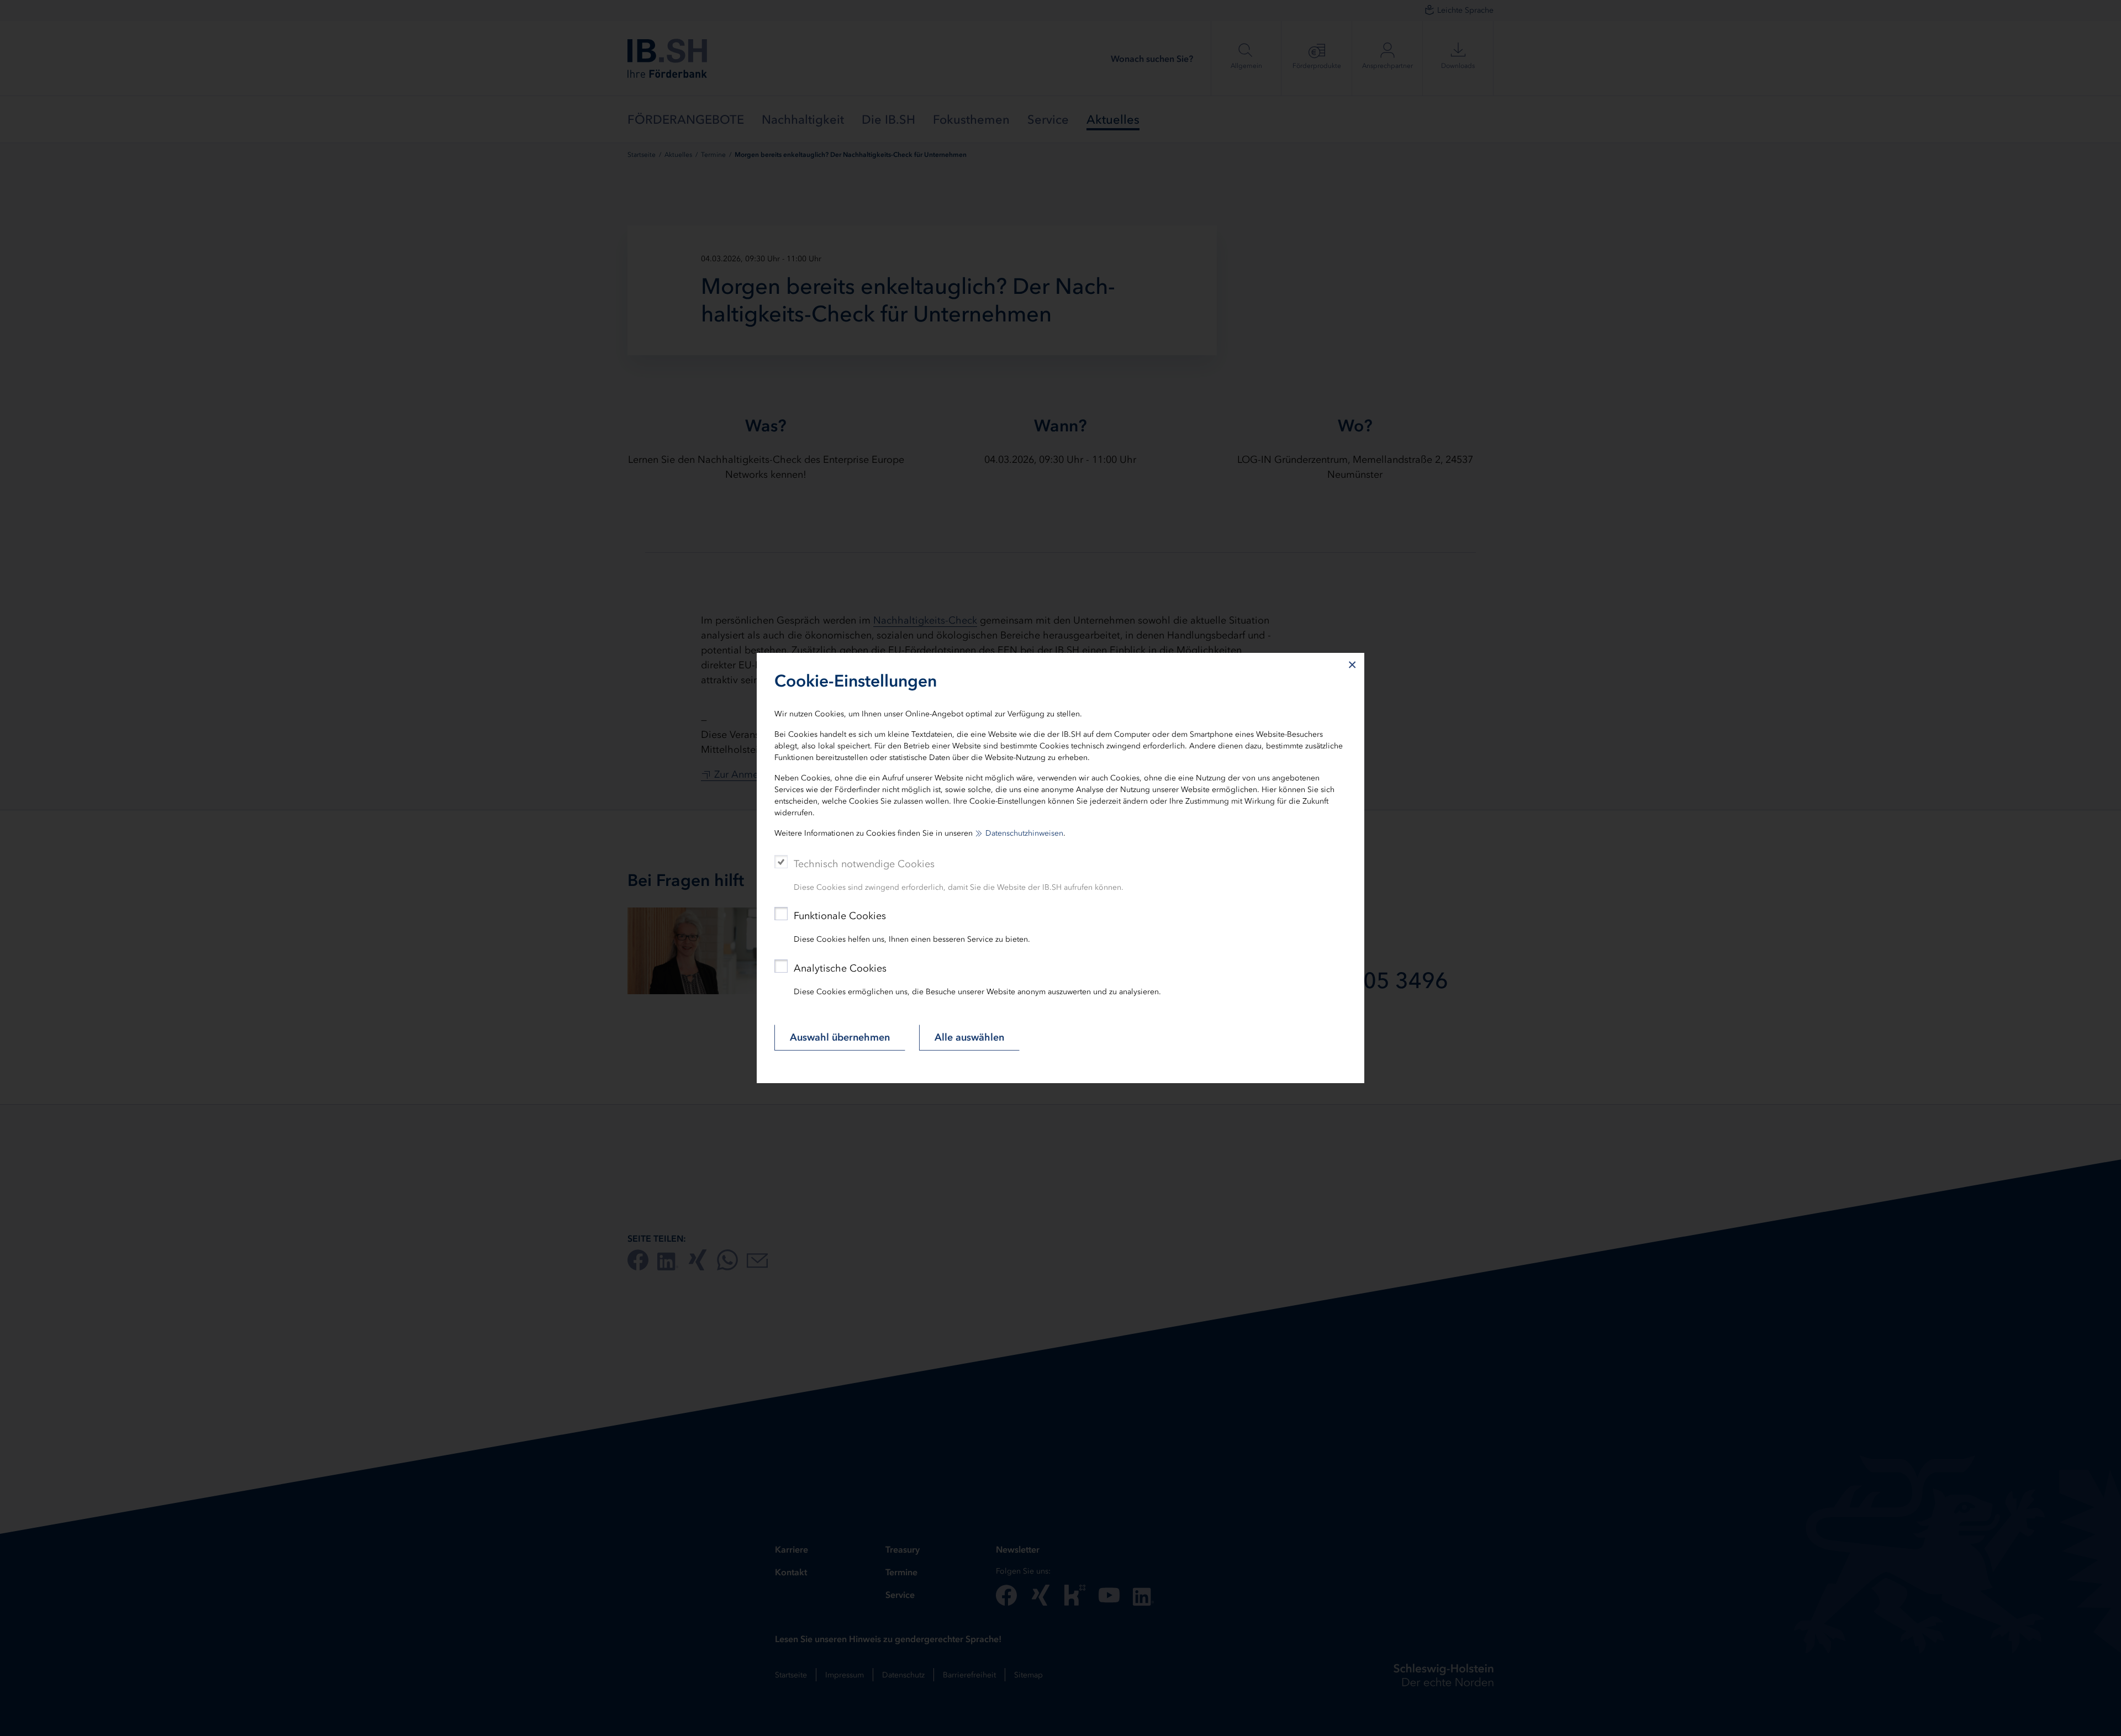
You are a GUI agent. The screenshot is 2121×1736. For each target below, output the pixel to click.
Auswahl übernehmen (840, 1037)
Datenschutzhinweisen (1024, 833)
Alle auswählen (969, 1037)
